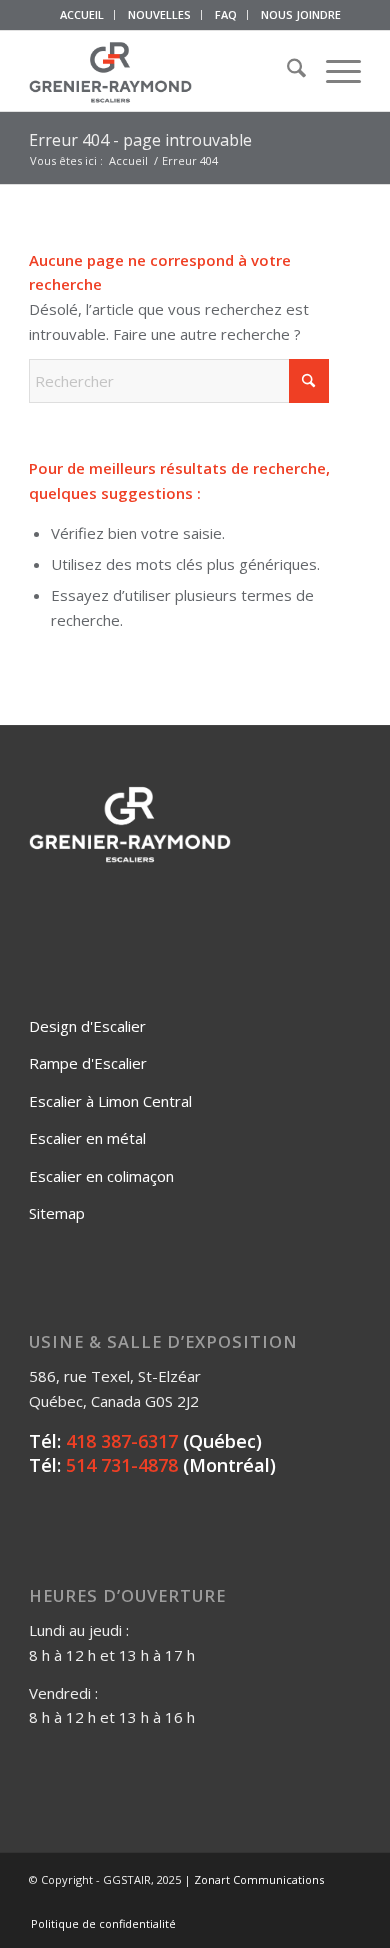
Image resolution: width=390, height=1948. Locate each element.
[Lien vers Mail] (346, 1903)
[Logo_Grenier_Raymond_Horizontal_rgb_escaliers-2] (161, 71)
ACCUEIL (82, 14)
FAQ (226, 14)
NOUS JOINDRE (301, 14)
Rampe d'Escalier (88, 1063)
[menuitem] (82, 15)
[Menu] (333, 71)
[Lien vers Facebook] (256, 1903)
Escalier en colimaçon (101, 1176)
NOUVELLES (159, 14)
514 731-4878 (122, 1465)
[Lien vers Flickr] (286, 1903)
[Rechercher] (286, 71)
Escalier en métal (87, 1138)
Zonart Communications (259, 1879)
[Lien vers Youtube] (316, 1903)
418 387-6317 (122, 1441)
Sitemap (57, 1213)
